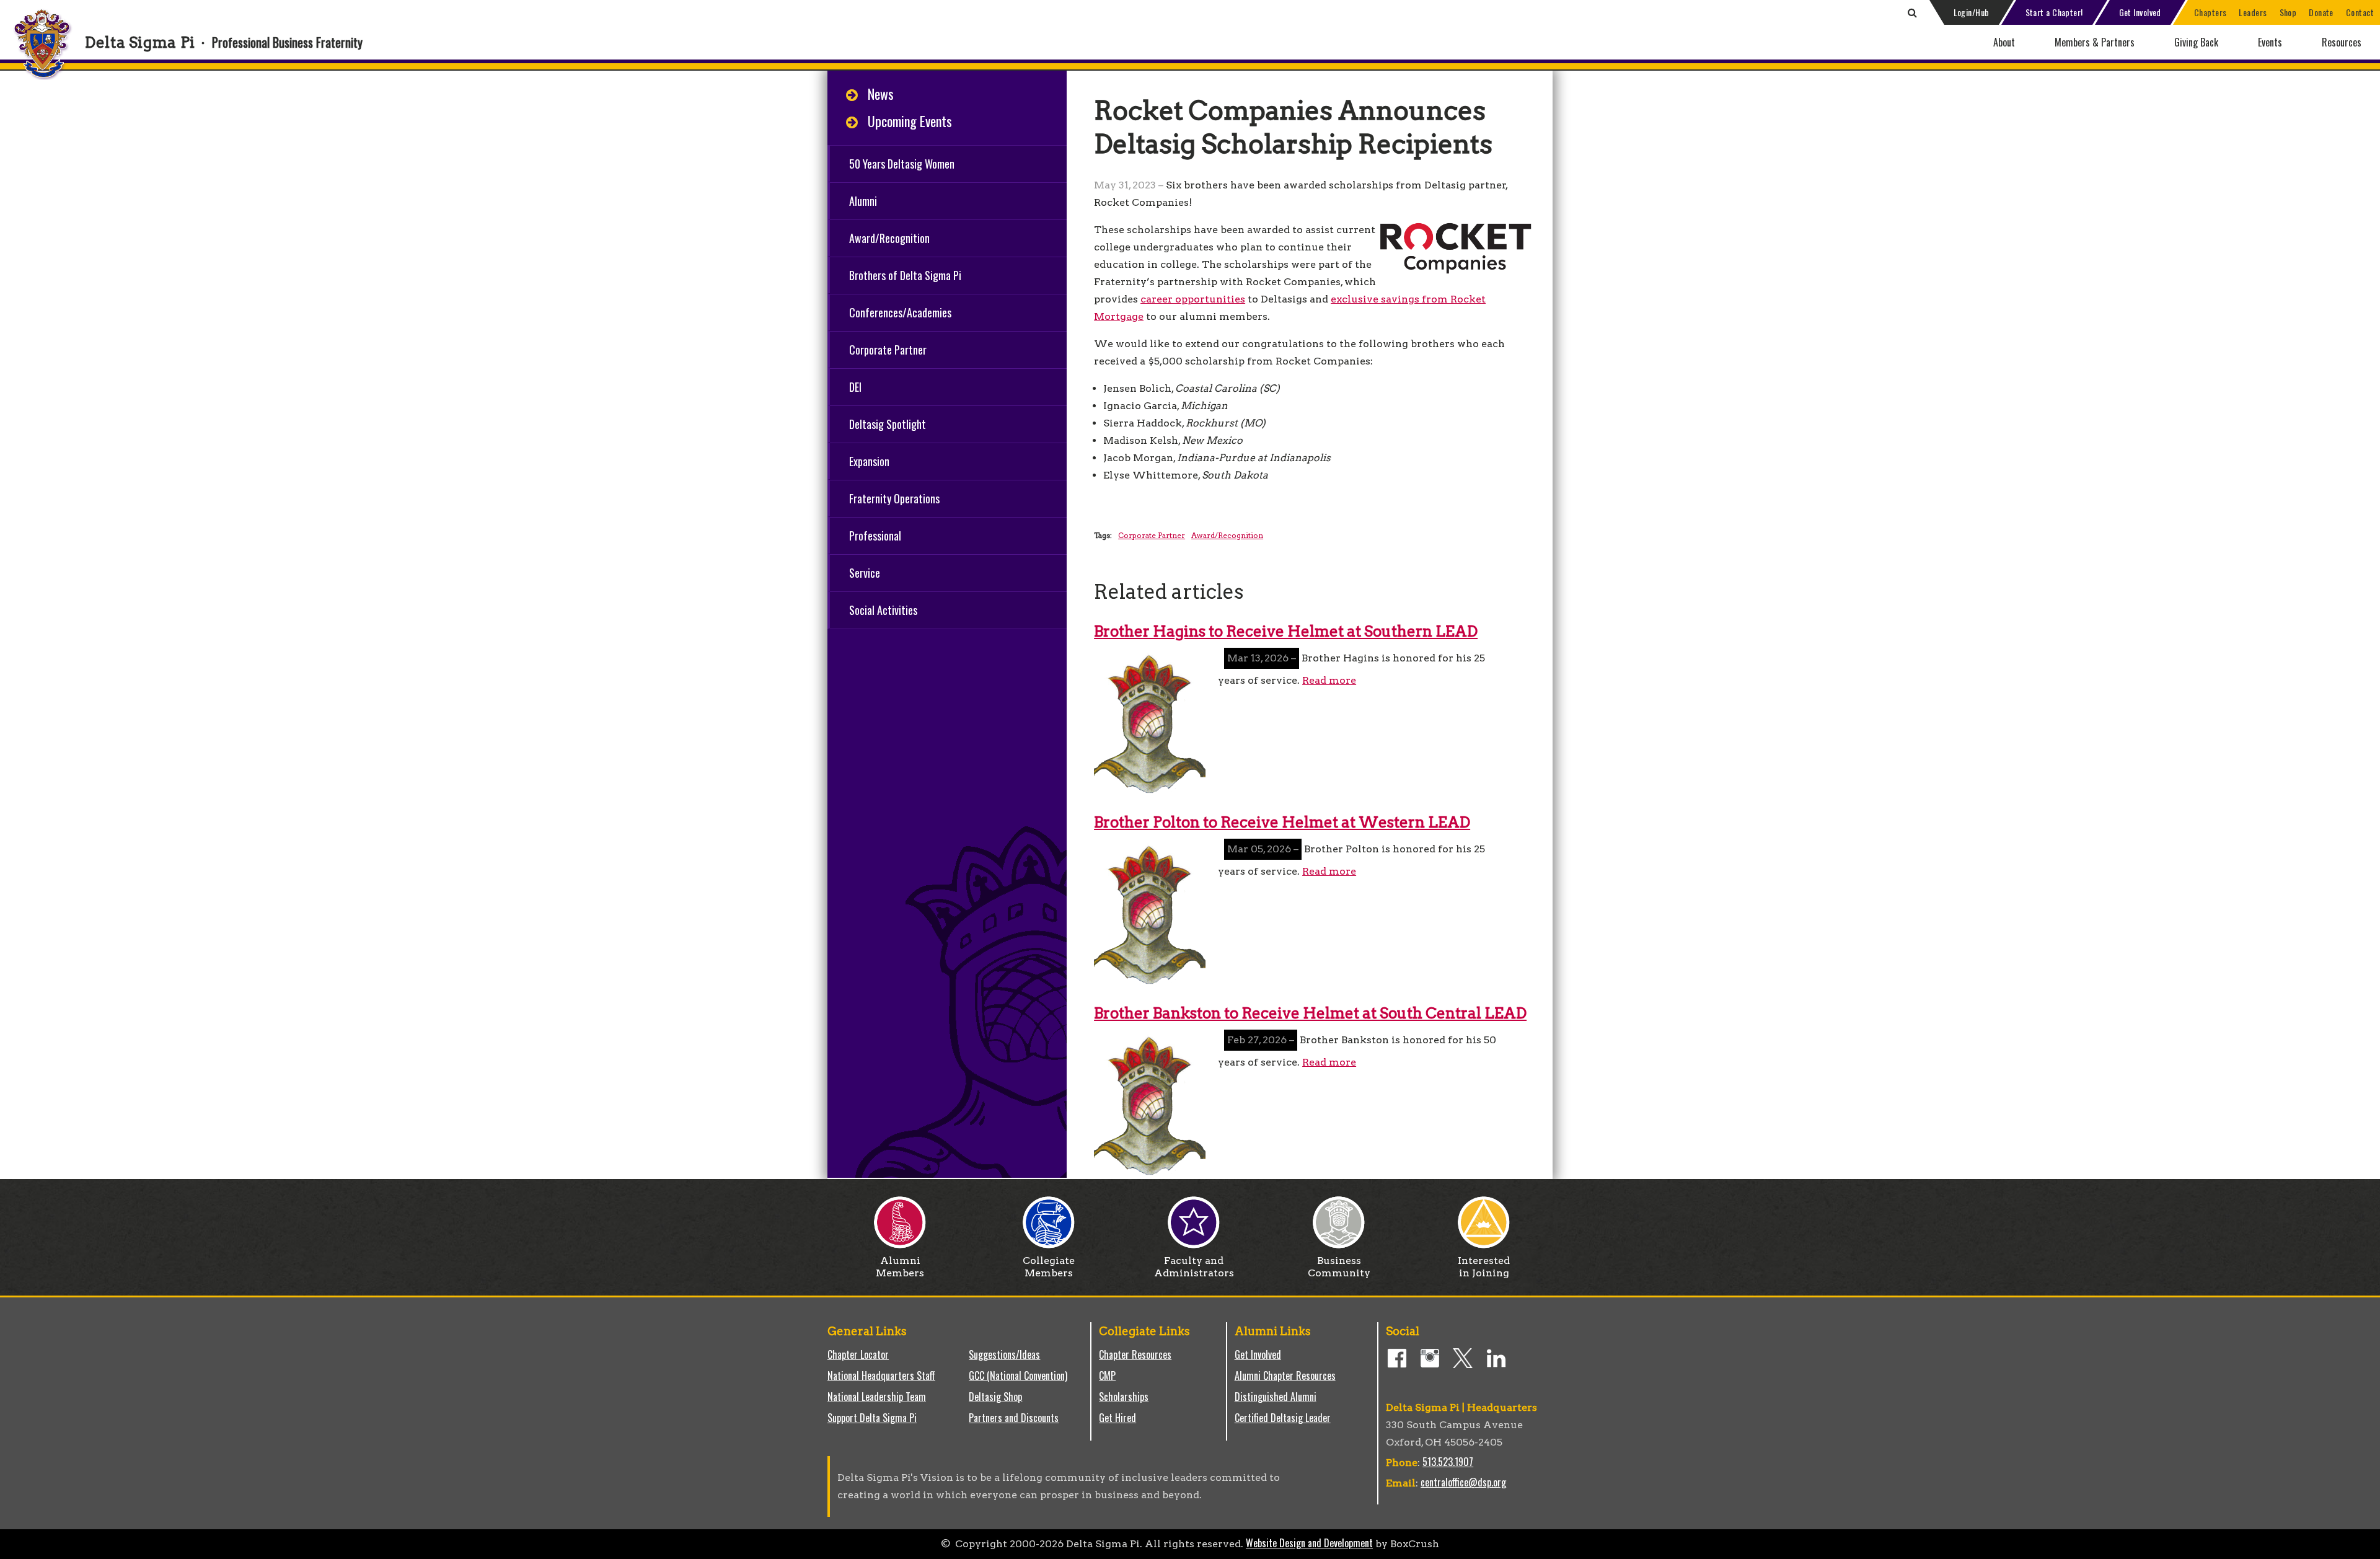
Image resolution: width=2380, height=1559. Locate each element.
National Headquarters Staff (881, 1376)
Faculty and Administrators (1194, 1267)
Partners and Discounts (1014, 1418)
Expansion (869, 461)
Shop (2288, 12)
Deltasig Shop (995, 1397)
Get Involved (2140, 12)
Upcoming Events (910, 121)
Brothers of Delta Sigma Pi (905, 275)
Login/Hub (1972, 12)
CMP (1107, 1376)
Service (865, 573)
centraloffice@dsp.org (1463, 1482)
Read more (1329, 680)
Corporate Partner (888, 350)
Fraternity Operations (894, 498)
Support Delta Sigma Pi (872, 1418)
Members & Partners (2095, 42)
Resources (2342, 42)
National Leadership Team (877, 1397)
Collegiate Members (1049, 1267)
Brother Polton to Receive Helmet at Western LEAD (1282, 822)
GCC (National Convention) (1018, 1376)
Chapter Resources (1135, 1354)
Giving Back (2196, 42)
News (881, 94)
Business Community (1339, 1267)
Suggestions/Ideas (1004, 1354)
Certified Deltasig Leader (1283, 1418)
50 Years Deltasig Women (902, 164)
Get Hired (1117, 1418)
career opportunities (1193, 299)
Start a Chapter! (2054, 12)
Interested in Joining (1484, 1267)
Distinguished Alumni (1276, 1397)
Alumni (863, 201)
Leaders (2253, 12)
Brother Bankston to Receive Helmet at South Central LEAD (1310, 1013)
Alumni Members (900, 1267)
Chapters (2210, 12)
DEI (855, 387)
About (2004, 42)
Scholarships (1124, 1397)
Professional (875, 536)
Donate (2321, 12)
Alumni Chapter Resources (1285, 1376)
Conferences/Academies (900, 312)
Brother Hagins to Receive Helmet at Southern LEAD (1286, 631)
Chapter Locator (858, 1354)
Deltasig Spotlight (888, 424)
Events (2270, 42)
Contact (2360, 12)
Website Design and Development (1309, 1543)
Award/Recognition (889, 238)
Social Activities (883, 610)
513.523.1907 (1448, 1462)
